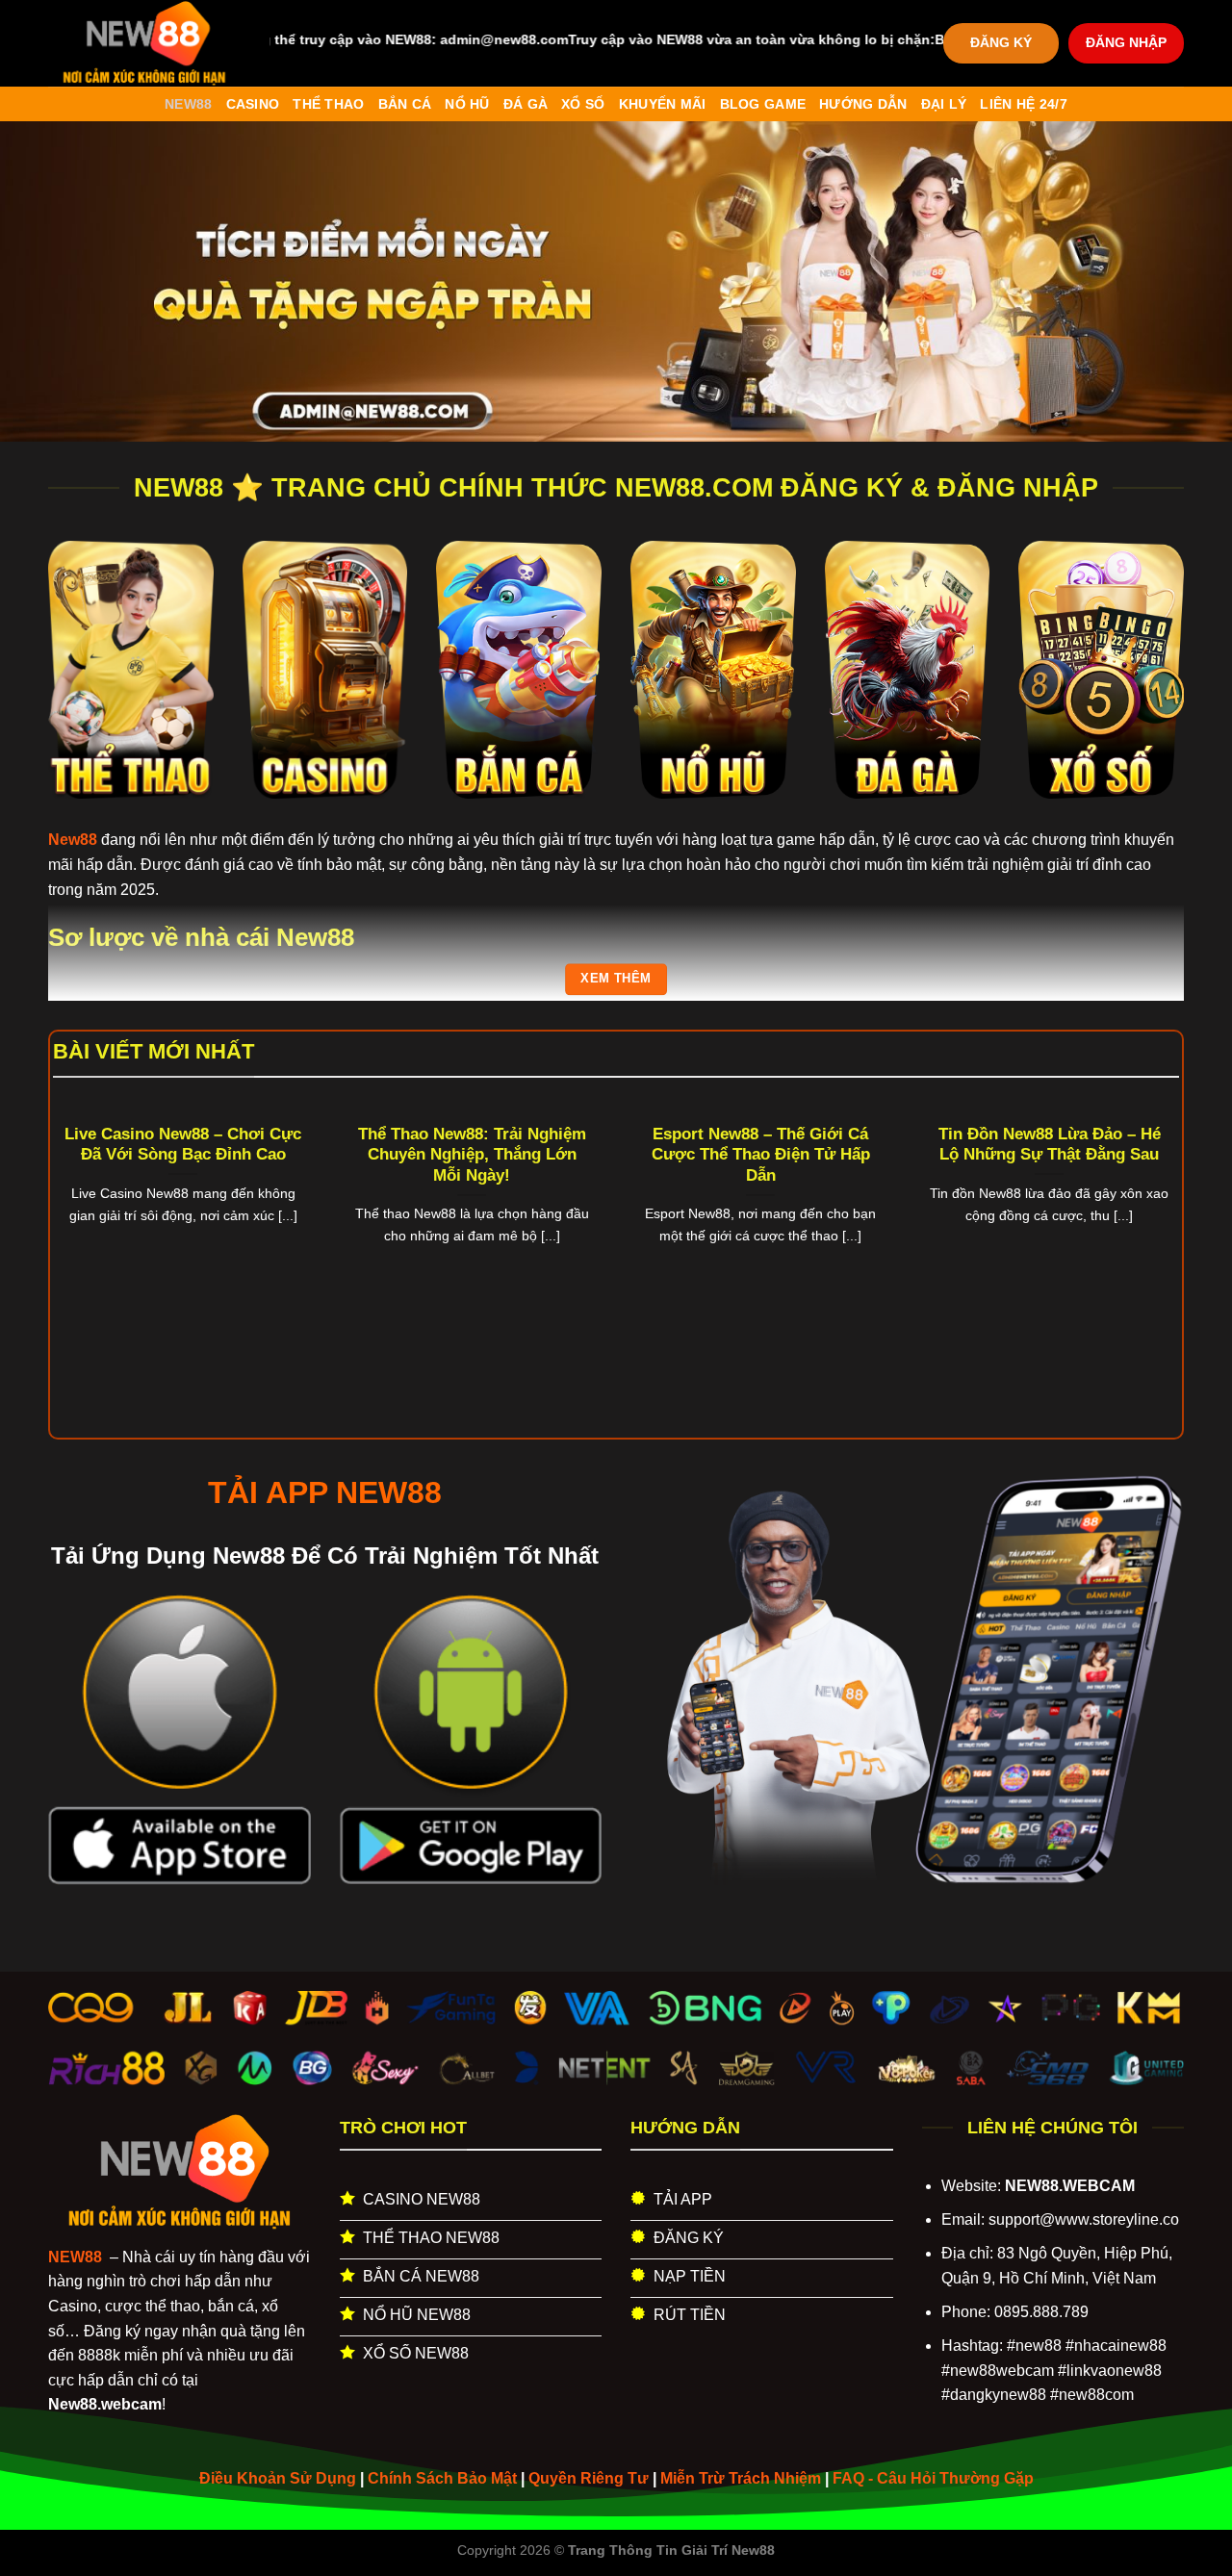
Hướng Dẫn (863, 104)
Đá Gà (526, 104)
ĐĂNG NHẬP (1126, 43)
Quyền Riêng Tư (589, 2478)
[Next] (1146, 1215)
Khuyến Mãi (663, 104)
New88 (188, 104)
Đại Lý (944, 104)
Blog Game (763, 104)
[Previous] (86, 1215)
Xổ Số (583, 104)
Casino (253, 104)
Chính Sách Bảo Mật (442, 2478)
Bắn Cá (405, 104)
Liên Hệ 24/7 (1023, 104)
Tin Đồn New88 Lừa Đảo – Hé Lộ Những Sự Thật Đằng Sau (1050, 1145)
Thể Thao (328, 104)
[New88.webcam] (144, 43)
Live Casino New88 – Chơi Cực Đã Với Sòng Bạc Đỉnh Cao (183, 1145)
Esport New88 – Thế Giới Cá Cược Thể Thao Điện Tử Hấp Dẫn (761, 1155)
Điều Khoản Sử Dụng (278, 2478)
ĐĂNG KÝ (1001, 43)
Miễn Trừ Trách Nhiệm (741, 2478)
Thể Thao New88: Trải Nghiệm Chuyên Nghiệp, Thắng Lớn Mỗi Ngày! (472, 1155)
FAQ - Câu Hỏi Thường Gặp (933, 2478)
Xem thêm (616, 978)
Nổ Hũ (467, 104)
